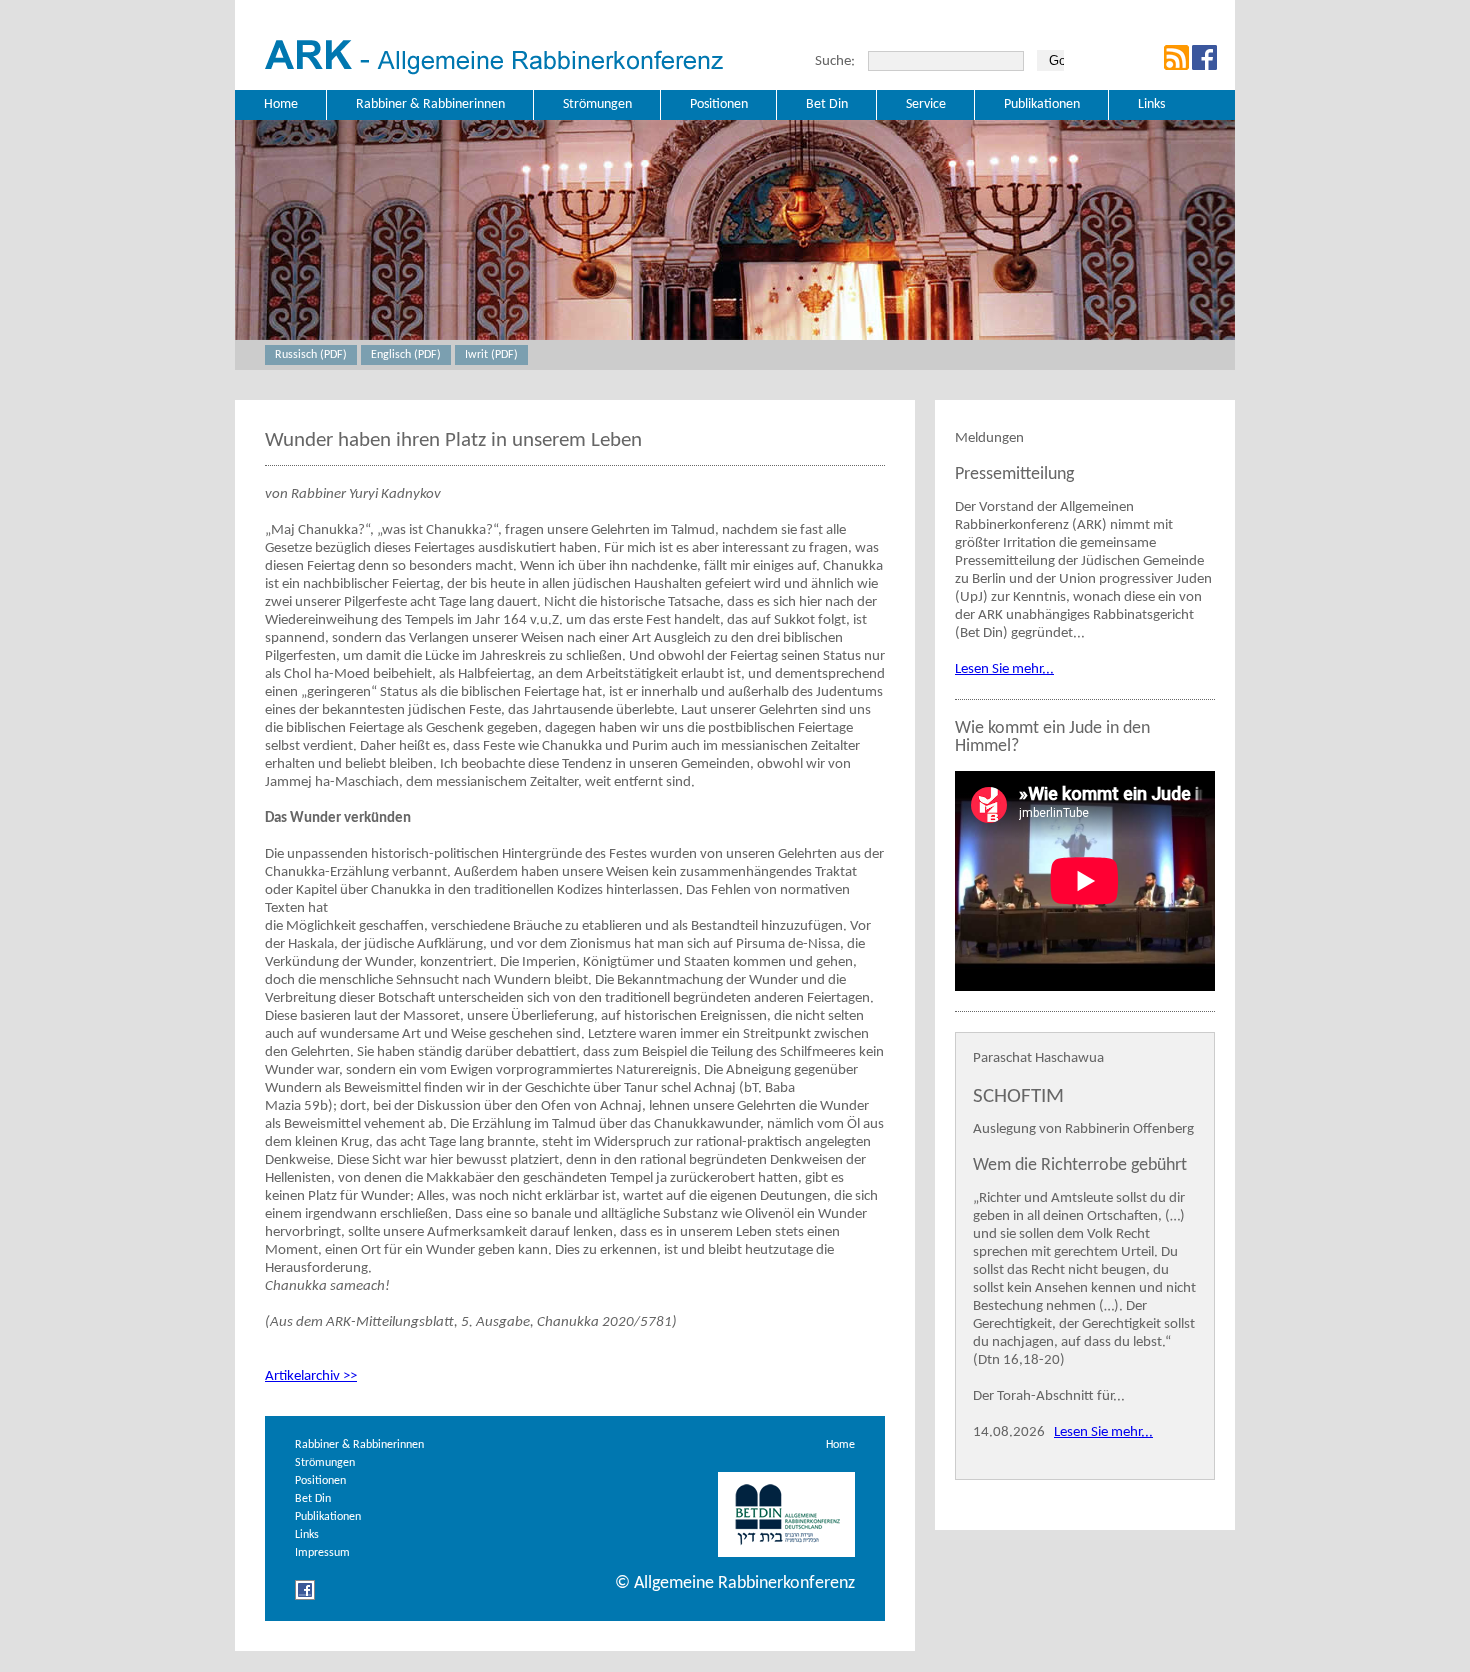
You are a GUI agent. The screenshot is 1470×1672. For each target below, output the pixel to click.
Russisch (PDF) (311, 355)
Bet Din (313, 1499)
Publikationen (328, 1517)
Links (307, 1535)
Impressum (322, 1553)
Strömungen (325, 1463)
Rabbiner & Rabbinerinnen (359, 1445)
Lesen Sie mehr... (1004, 669)
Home (840, 1445)
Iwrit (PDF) (491, 355)
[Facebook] (305, 1597)
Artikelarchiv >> (311, 1376)
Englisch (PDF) (406, 355)
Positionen (320, 1481)
